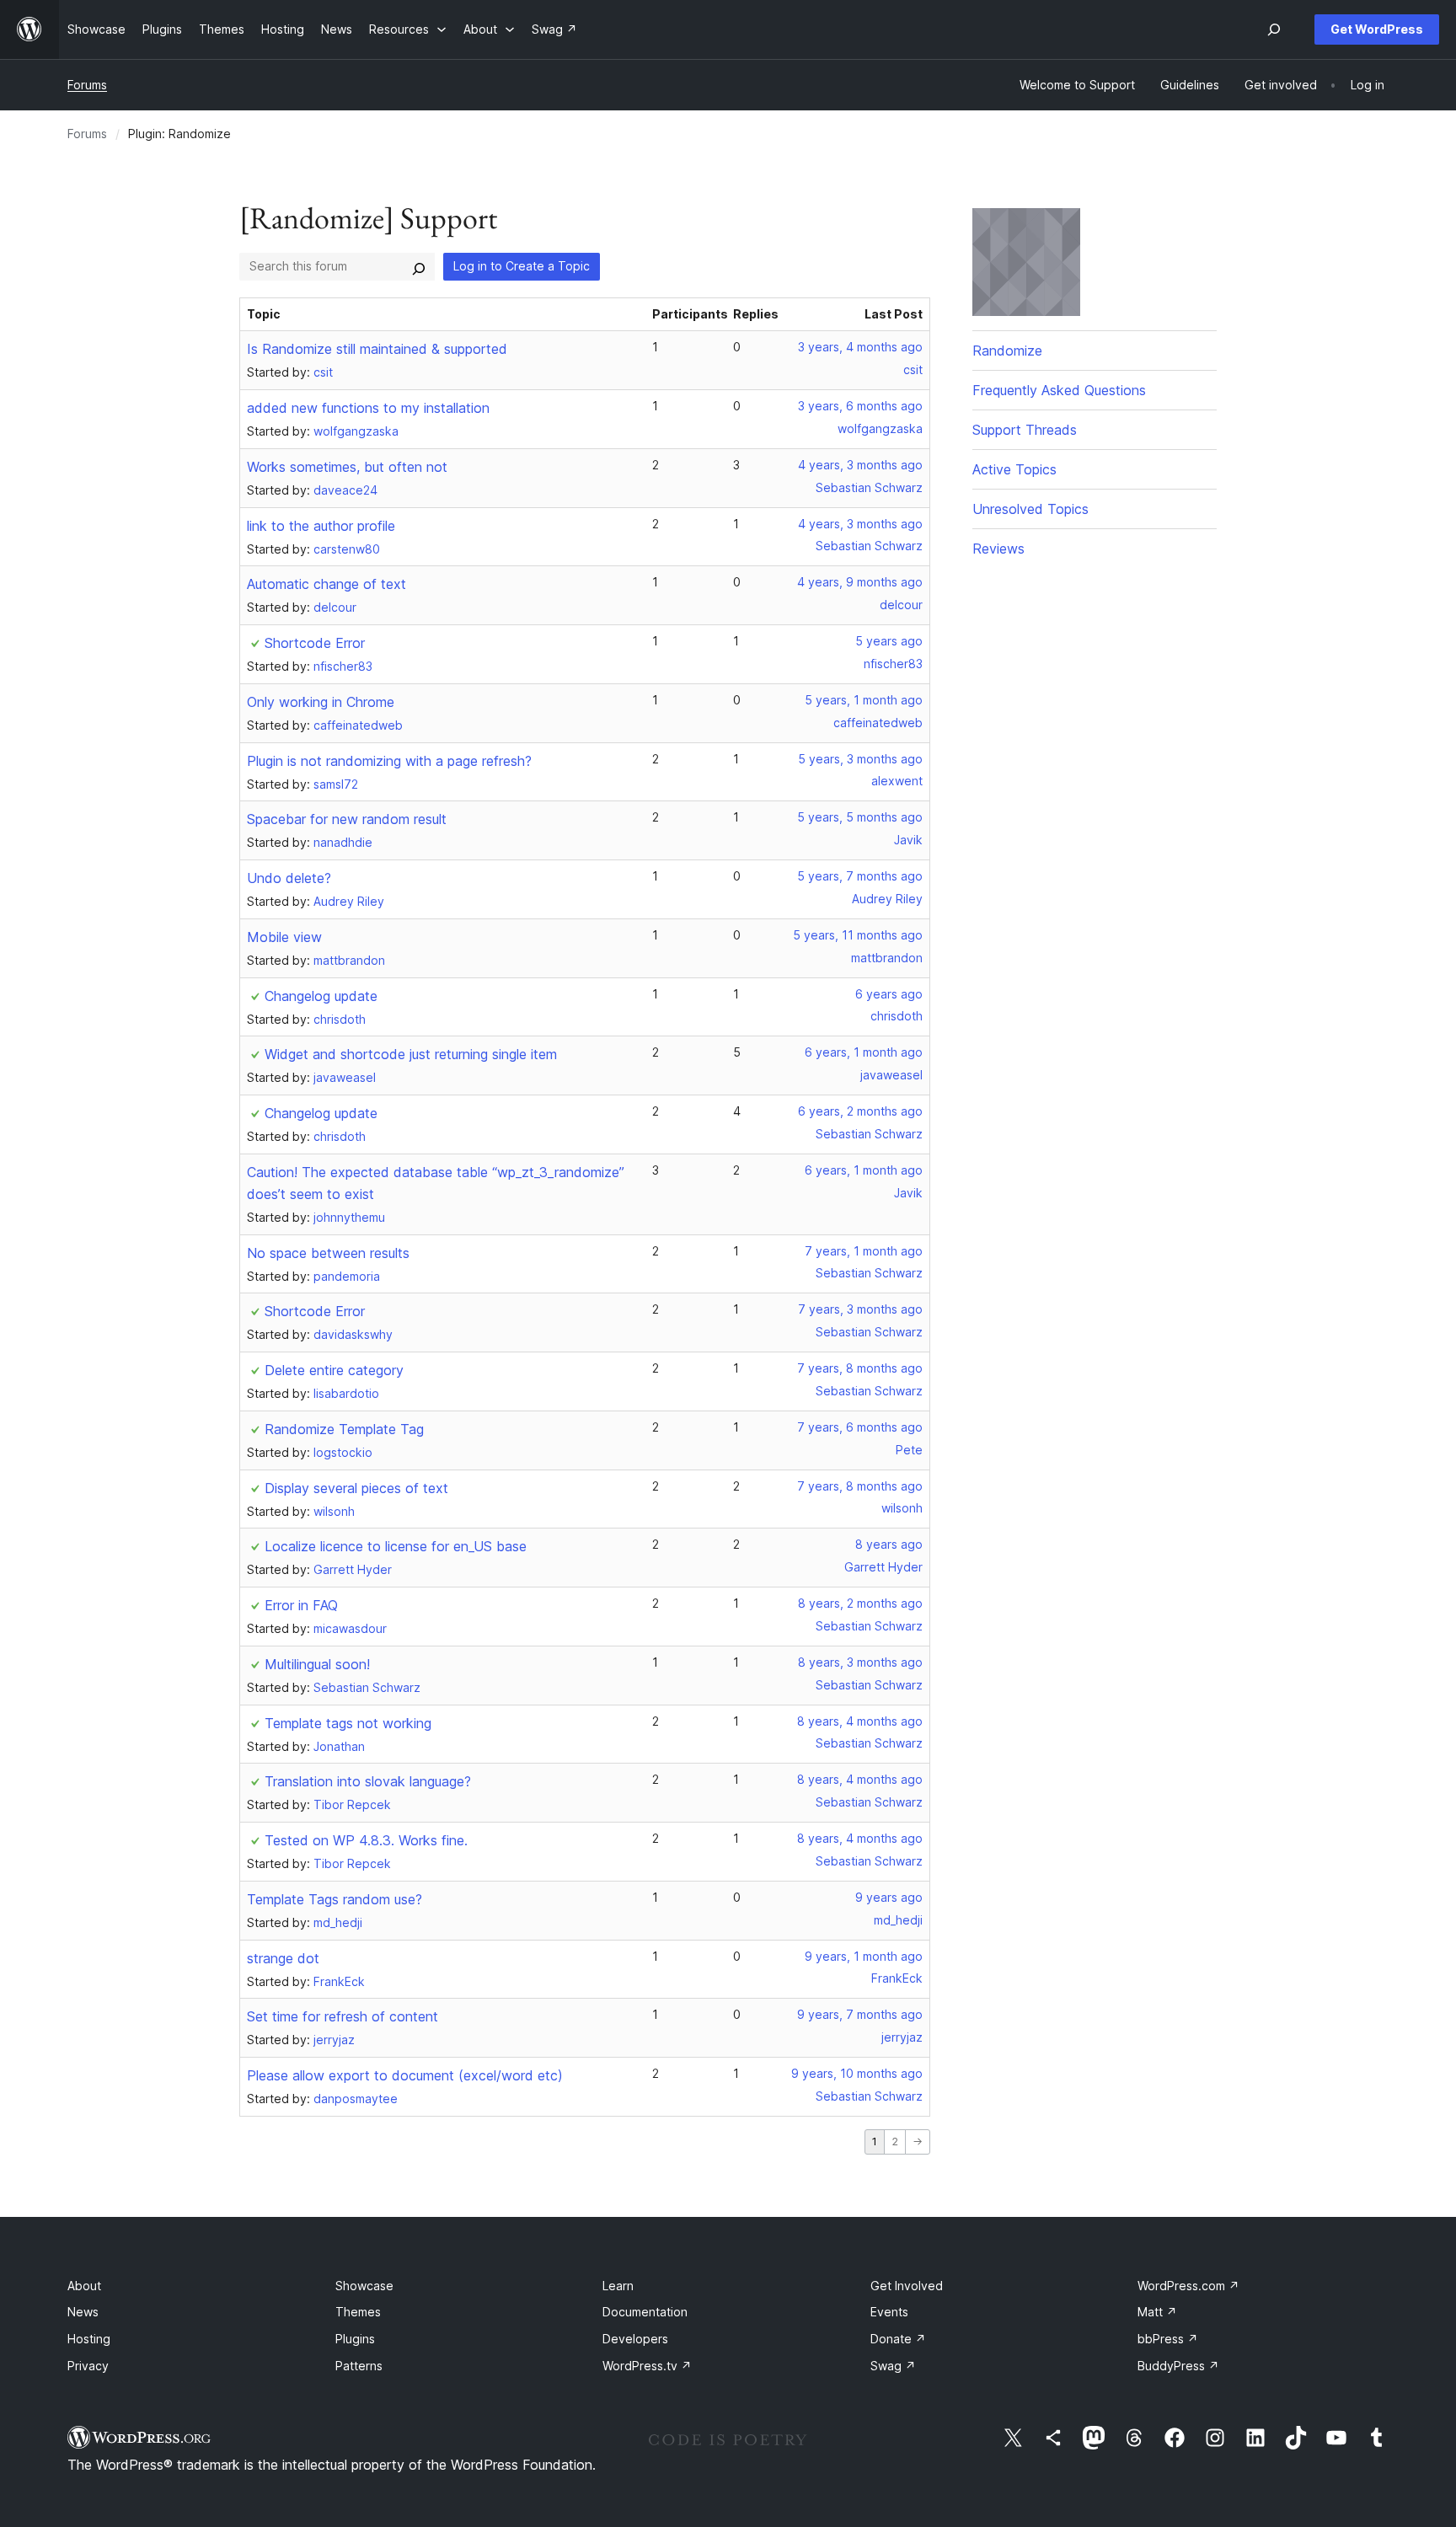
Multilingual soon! (317, 1664)
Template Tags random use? (335, 1899)
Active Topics (1014, 469)
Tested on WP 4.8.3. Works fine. (366, 1840)
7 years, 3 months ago (860, 1309)
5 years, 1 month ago (864, 700)
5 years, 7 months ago (860, 876)
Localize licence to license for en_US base (396, 1546)
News (83, 2312)
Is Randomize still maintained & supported (377, 349)
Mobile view (284, 937)
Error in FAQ (301, 1605)
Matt (1157, 2312)
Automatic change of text (327, 584)
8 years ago (889, 1544)
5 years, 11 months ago (858, 935)
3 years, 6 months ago (860, 406)
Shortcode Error (315, 643)
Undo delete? (289, 878)
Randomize (1007, 351)
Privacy (88, 2366)
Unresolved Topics (1030, 509)
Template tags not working (348, 1723)
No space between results (328, 1253)
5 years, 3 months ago (860, 759)
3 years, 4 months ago (860, 347)
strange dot (283, 1958)
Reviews (998, 549)
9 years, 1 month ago (864, 1956)
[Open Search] (1274, 29)
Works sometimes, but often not (347, 467)
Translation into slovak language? (368, 1781)
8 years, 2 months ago (860, 1603)
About (84, 2286)
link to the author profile (321, 526)
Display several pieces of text (356, 1488)
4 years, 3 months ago (860, 465)
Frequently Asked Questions (1059, 390)
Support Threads (1025, 430)
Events (889, 2312)
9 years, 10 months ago (857, 2073)
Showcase (364, 2286)
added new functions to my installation (368, 408)
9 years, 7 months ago (860, 2014)
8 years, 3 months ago (860, 1662)
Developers (635, 2339)
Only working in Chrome (321, 702)
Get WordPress (1377, 29)
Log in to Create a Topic (522, 266)
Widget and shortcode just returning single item (411, 1054)
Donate (898, 2339)
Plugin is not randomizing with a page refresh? (389, 761)
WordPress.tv (647, 2366)
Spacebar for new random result (347, 819)
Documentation (645, 2312)
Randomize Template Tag (344, 1429)
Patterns (359, 2366)
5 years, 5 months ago (860, 817)
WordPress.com (1188, 2286)
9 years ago (889, 1897)
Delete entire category (334, 1370)
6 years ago (889, 994)
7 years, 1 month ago (864, 1251)
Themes (358, 2312)
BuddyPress (1178, 2366)
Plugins (355, 2339)
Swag (893, 2366)
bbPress (1168, 2339)
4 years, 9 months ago (860, 582)
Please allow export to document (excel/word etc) (405, 2075)
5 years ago (889, 641)
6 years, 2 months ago (860, 1111)
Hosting (89, 2339)
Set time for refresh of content (343, 2016)
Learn (618, 2286)
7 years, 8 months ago (860, 1368)
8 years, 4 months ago (860, 1721)
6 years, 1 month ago (864, 1052)
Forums (87, 85)
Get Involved (907, 2286)
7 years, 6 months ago (860, 1427)
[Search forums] (419, 266)
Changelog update (321, 996)
